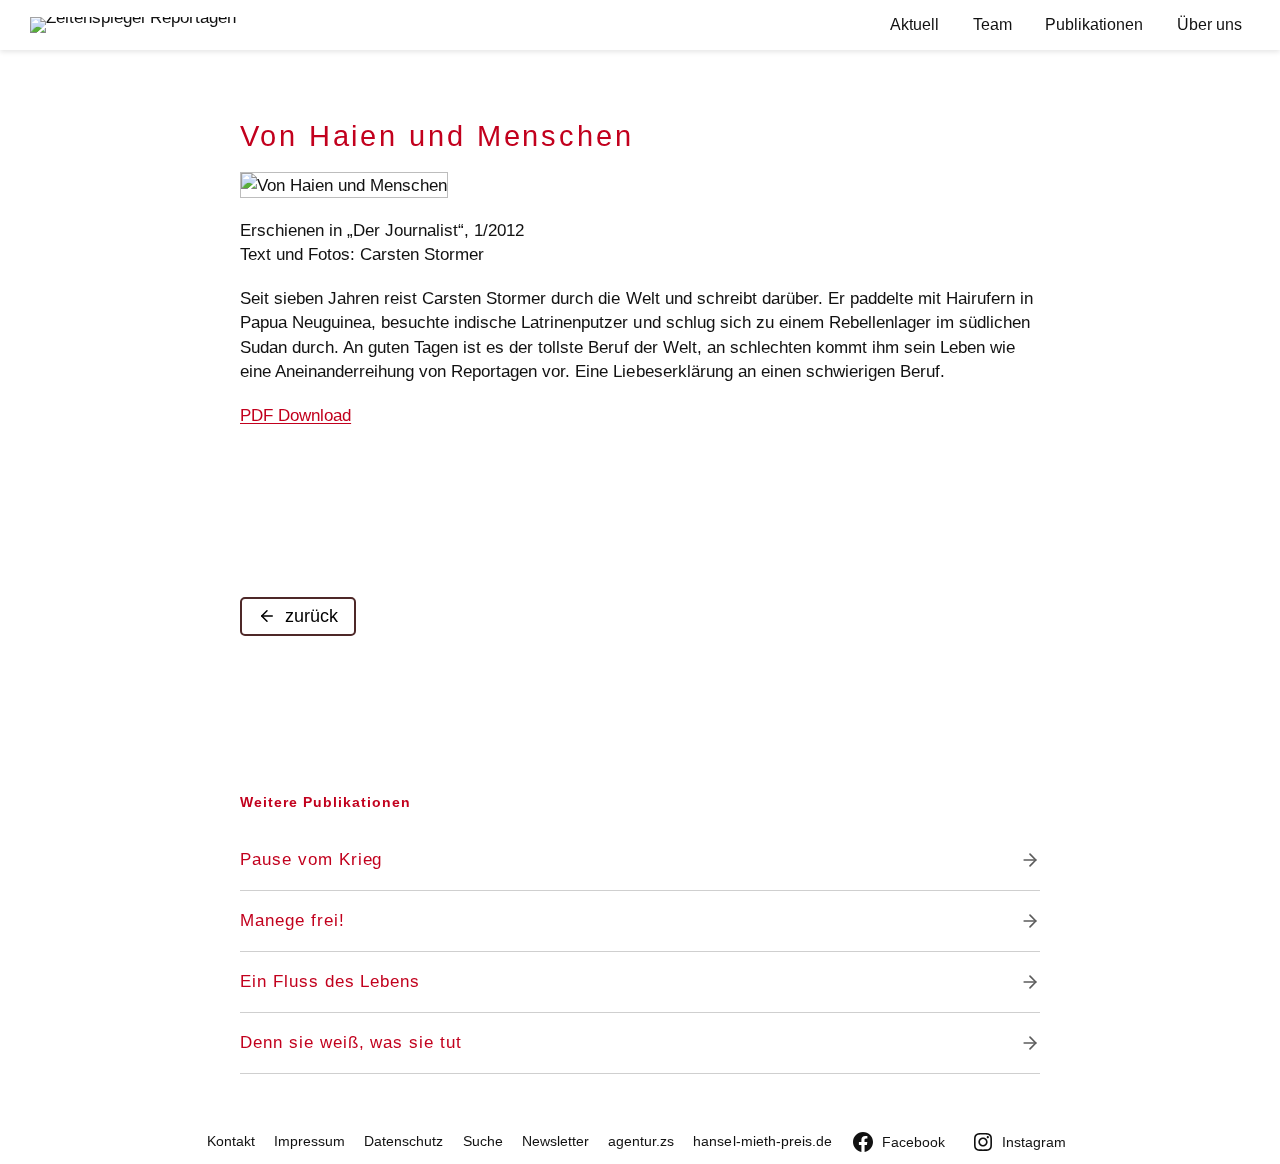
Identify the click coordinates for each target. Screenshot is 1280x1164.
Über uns (1209, 24)
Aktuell (914, 24)
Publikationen (1094, 24)
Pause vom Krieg (311, 859)
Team (992, 24)
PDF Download (295, 415)
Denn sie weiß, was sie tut (351, 1042)
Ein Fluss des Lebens (330, 981)
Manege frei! (292, 920)
